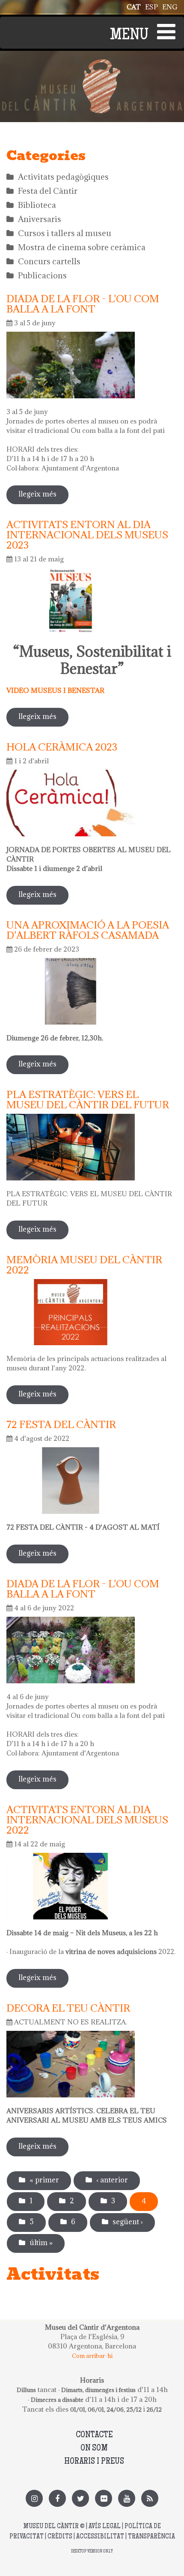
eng (170, 7)
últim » (41, 2243)
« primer (44, 2180)
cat (134, 7)
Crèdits (60, 2537)
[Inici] (92, 64)
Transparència (151, 2537)
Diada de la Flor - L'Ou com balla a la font (83, 304)
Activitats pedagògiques (63, 177)
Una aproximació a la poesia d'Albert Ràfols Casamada (88, 930)
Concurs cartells (49, 261)
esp (151, 7)
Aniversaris (40, 219)
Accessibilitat (100, 2537)
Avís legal (105, 2527)
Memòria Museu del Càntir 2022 (84, 1265)
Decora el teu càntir (68, 2008)
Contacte (94, 2435)
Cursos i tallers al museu (65, 233)
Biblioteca (37, 205)
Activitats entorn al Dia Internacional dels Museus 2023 (87, 534)
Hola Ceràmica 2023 (62, 747)
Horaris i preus (94, 2462)
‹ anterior (112, 2180)
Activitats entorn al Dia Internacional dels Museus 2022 (87, 1820)
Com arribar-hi (92, 2356)
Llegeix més (43, 497)
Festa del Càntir (48, 191)
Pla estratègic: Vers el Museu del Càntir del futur (88, 1099)
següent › (128, 2222)
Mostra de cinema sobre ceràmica (82, 247)
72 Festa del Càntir (61, 1424)
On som (94, 2449)
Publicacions (42, 275)
